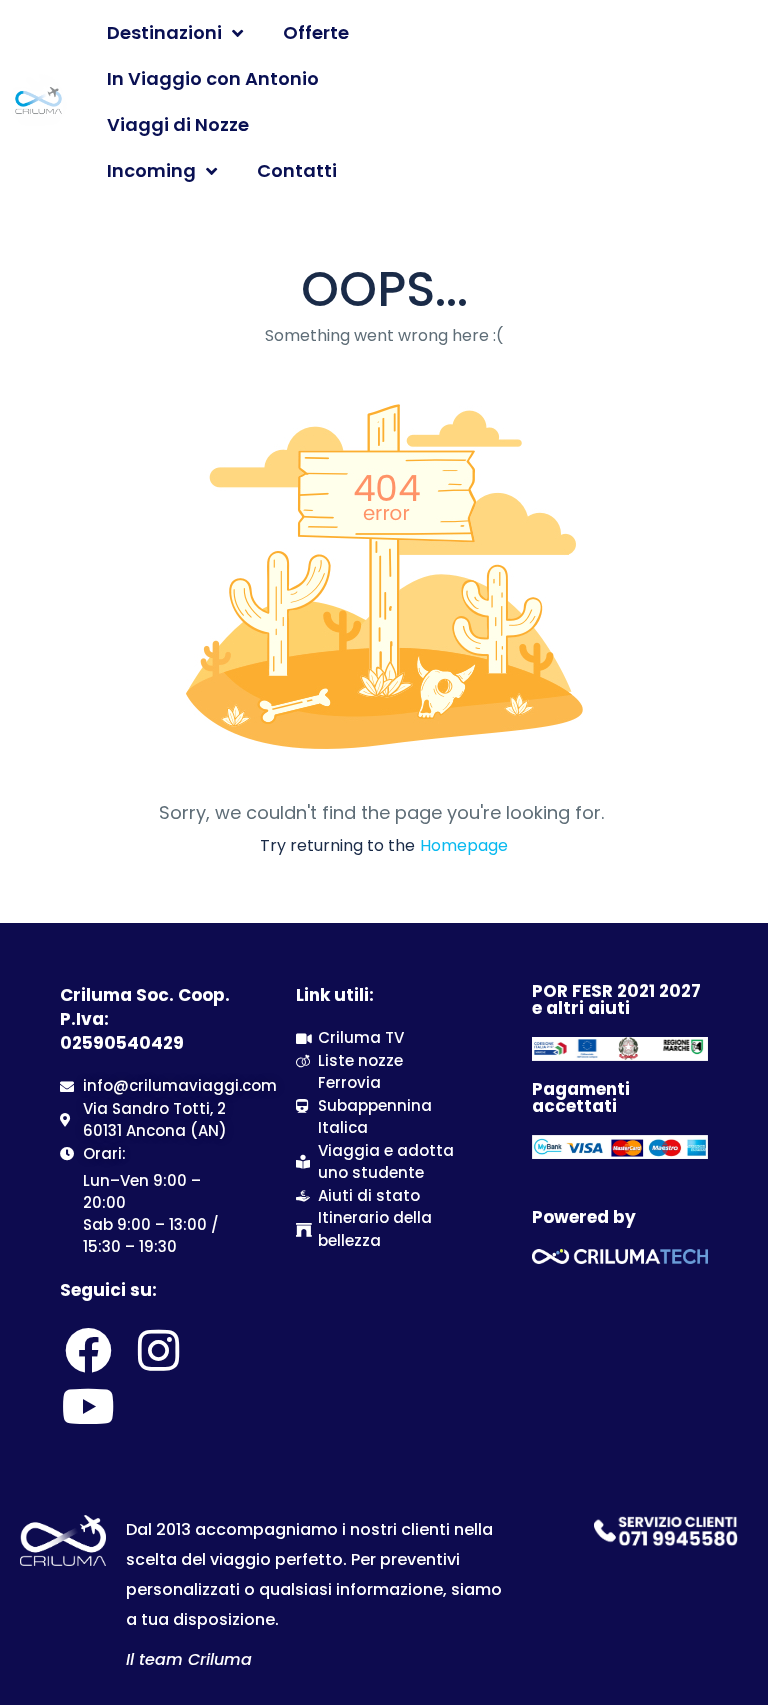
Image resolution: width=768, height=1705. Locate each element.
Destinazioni (164, 32)
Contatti (297, 170)
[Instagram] (158, 1350)
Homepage (464, 845)
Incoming (151, 170)
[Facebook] (88, 1350)
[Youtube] (88, 1407)
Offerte (316, 32)
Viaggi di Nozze (178, 124)
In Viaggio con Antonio (213, 78)
